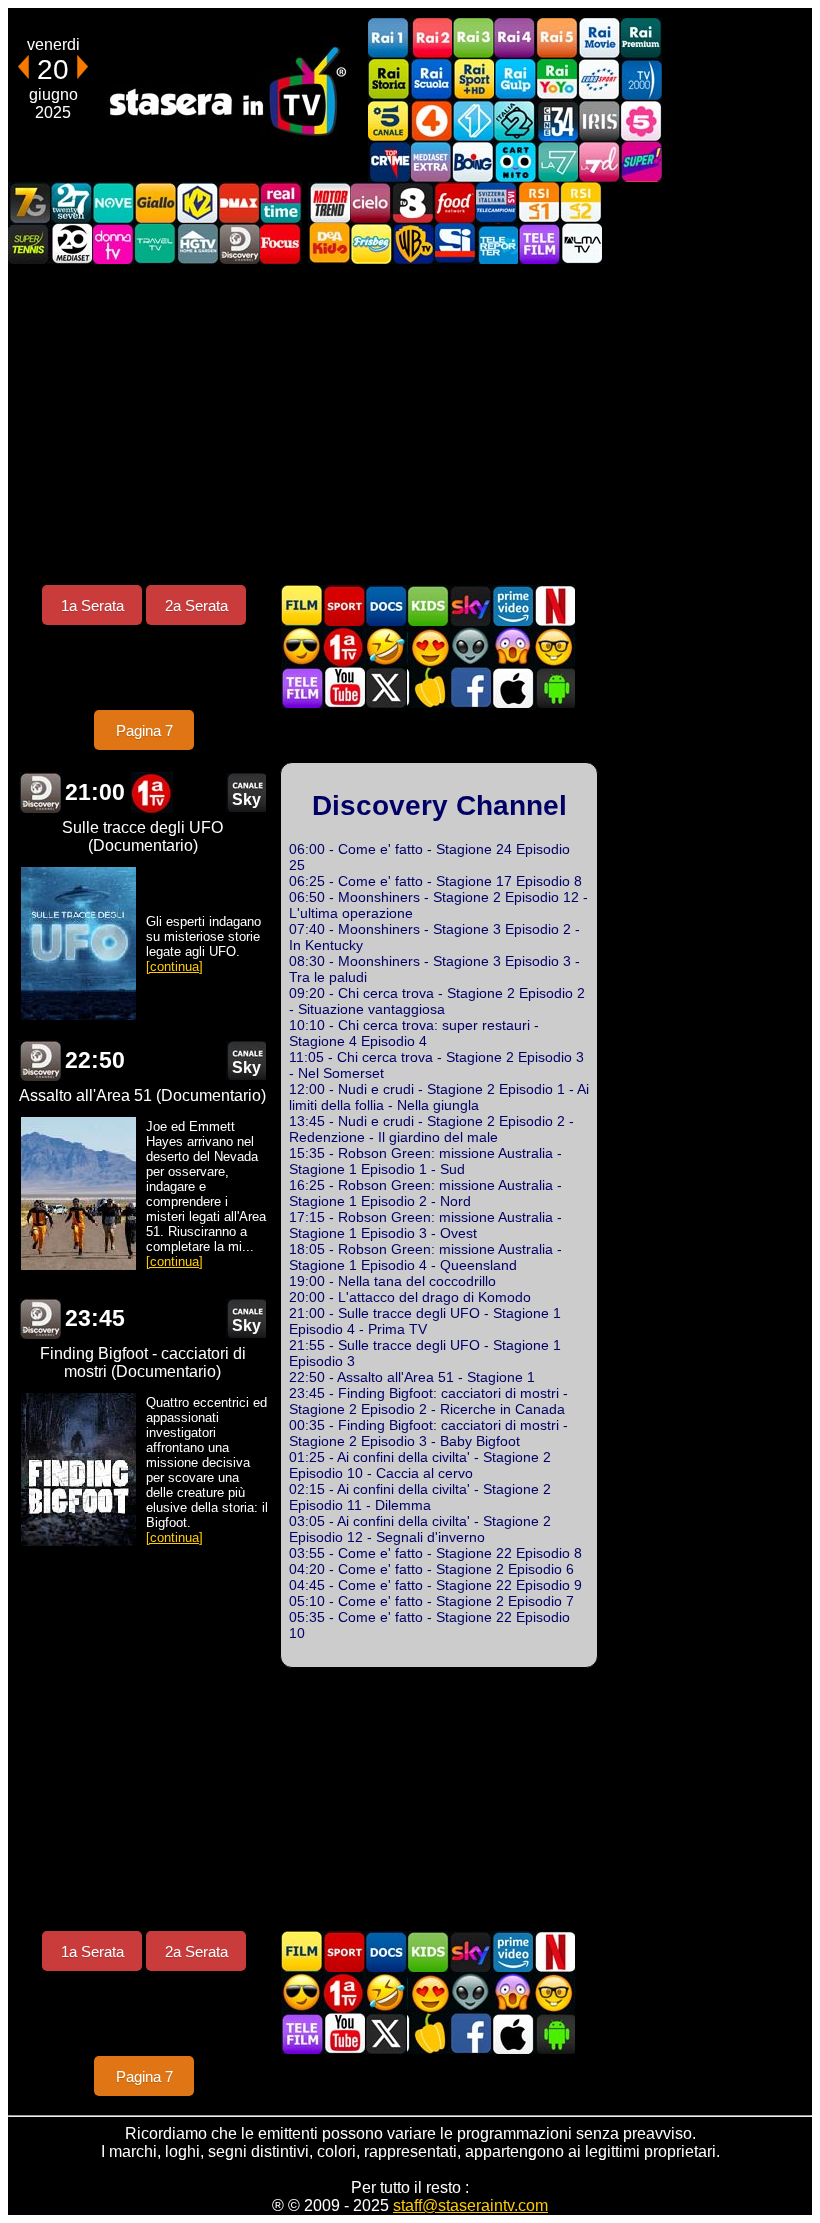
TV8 (413, 202)
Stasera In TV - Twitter (386, 687)
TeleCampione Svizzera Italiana (497, 202)
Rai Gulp (515, 79)
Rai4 (515, 38)
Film (302, 605)
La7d (599, 161)
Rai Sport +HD (473, 79)
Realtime (281, 202)
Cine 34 (557, 120)
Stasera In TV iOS (512, 687)
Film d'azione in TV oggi (302, 646)
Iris (599, 120)
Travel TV (155, 243)
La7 (557, 161)
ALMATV (581, 243)
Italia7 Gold (29, 202)
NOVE (113, 202)
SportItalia (455, 243)
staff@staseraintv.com (470, 2205)
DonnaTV (113, 243)
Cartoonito (515, 161)
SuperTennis (29, 243)
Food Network (455, 202)
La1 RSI (539, 202)
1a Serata (92, 605)
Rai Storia (389, 79)
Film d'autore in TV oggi (554, 646)
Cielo (371, 202)
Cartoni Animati (428, 605)
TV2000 (641, 79)
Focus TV (281, 243)
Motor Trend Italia (329, 202)
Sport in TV (344, 605)
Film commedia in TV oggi (386, 646)
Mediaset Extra (431, 161)
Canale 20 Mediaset (71, 243)
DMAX (239, 202)
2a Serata (196, 605)
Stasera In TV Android (554, 687)
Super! (641, 161)
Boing (473, 161)
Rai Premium (641, 38)
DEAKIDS (329, 243)
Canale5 (389, 120)
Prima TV (344, 646)
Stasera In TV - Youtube (344, 687)
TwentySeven (71, 202)
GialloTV (155, 202)
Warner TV (413, 243)
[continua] (174, 966)
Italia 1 (473, 120)
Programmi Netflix (554, 605)
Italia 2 (515, 120)
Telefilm (539, 243)
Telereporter (497, 243)
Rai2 (431, 38)
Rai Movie (599, 38)
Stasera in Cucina (428, 687)
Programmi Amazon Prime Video (512, 605)
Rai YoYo (557, 79)
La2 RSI (581, 202)
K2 (197, 202)
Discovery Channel (239, 243)
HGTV (197, 243)
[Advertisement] (410, 424)
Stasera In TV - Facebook (470, 687)
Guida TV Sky (470, 605)
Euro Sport (599, 79)
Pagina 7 (144, 730)
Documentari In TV (386, 605)
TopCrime (389, 161)
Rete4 (431, 120)
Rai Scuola (431, 79)
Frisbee (371, 243)
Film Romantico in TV (428, 646)
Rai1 (389, 38)
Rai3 (473, 38)
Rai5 (557, 38)
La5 (641, 120)
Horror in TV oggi (512, 646)
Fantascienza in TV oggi (470, 646)
